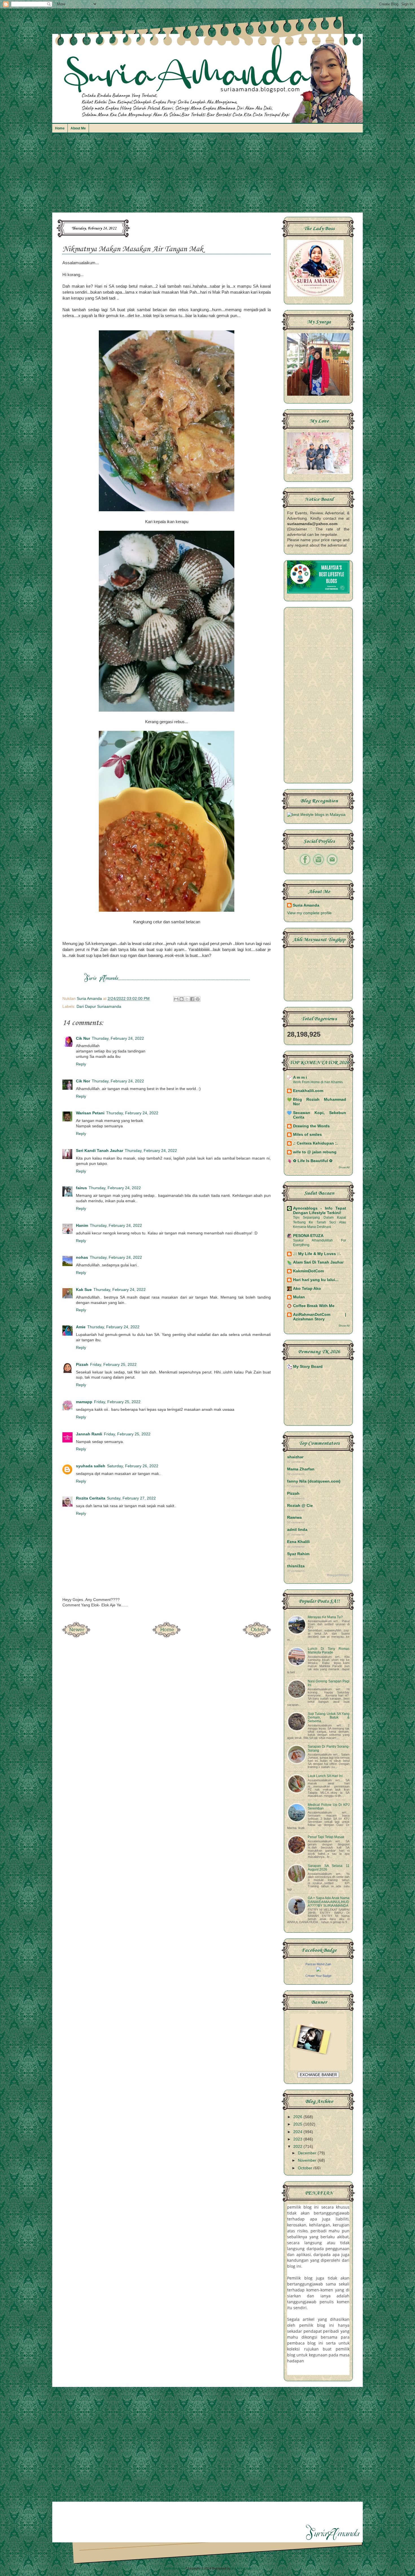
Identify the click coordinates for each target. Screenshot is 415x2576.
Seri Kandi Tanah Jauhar (100, 1151)
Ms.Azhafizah (242, 2568)
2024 (298, 2132)
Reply (81, 1064)
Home (60, 128)
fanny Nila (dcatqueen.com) (314, 1481)
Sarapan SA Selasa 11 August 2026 (329, 1868)
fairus (81, 1188)
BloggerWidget (338, 1575)
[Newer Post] (76, 1636)
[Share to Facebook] (192, 999)
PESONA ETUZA (308, 1236)
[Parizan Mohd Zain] (318, 1970)
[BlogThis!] (182, 999)
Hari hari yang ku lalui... (316, 1280)
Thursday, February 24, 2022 (118, 1038)
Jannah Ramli (89, 1434)
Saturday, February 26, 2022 (133, 1466)
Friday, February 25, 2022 (113, 1365)
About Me (78, 128)
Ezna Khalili (298, 1542)
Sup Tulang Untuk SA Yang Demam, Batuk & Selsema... (329, 1717)
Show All (344, 1167)
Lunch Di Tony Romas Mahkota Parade (329, 1651)
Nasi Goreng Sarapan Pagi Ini (329, 1683)
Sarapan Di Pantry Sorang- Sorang (329, 1748)
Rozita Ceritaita (91, 1498)
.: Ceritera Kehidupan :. (315, 1143)
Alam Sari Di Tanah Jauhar (318, 1262)
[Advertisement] (207, 176)
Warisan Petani (90, 1113)
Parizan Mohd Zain (318, 1964)
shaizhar (295, 1457)
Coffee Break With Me (314, 1306)
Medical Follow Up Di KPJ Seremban (329, 1807)
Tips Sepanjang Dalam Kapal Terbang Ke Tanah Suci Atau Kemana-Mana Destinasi (320, 1222)
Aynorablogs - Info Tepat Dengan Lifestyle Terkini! (320, 1211)
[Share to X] (187, 999)
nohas (82, 1257)
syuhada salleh (91, 1466)
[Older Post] (257, 1636)
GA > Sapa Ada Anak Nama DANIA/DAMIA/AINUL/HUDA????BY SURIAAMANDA (329, 1902)
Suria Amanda (306, 905)
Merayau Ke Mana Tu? (325, 1617)
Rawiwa (294, 1517)
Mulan (299, 1297)
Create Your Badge (318, 1976)
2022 (298, 2147)
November (308, 2160)
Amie (81, 1327)
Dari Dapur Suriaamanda (99, 1007)
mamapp (84, 1402)
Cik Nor (83, 1081)
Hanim (82, 1226)
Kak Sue (84, 1290)
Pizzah (82, 1365)
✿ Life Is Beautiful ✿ (313, 1161)
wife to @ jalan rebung (315, 1152)
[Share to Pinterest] (198, 999)
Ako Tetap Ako (307, 1289)
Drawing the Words (311, 1126)
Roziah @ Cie (300, 1506)
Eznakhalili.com (308, 1091)
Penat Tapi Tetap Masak (326, 1837)
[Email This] (176, 999)
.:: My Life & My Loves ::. (317, 1254)
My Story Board (308, 1367)
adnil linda (297, 1530)
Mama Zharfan (301, 1469)
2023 (298, 2139)
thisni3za (296, 1566)
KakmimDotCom (308, 1271)
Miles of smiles (307, 1135)
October (306, 2168)
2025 (298, 2124)
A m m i (300, 1077)
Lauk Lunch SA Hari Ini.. (326, 1776)
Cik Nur (83, 1038)
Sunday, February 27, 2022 (131, 1498)
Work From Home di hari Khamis (318, 1082)
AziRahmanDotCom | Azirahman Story (320, 1317)
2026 (298, 2117)
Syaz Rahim (298, 1554)
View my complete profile (309, 913)
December (308, 2153)
